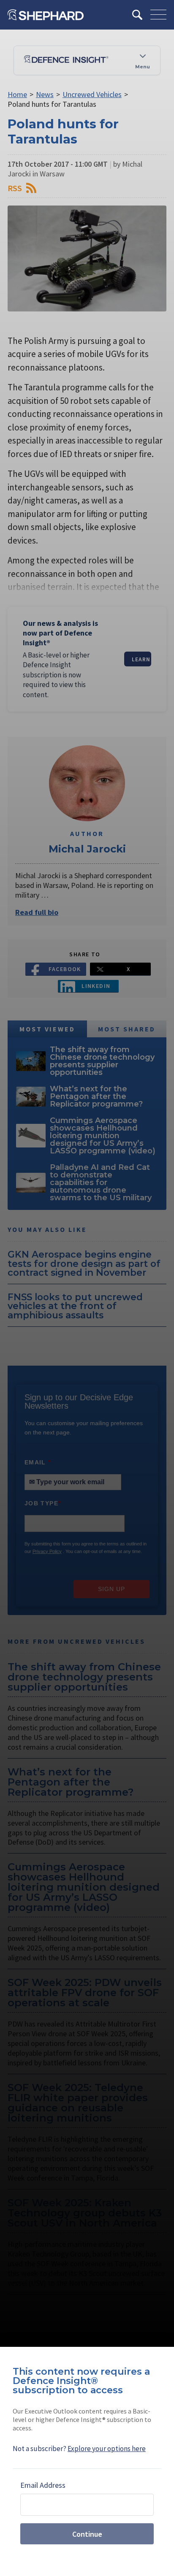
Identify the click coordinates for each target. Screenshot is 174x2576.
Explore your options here (107, 2449)
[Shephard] (46, 15)
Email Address (43, 2485)
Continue (87, 2534)
